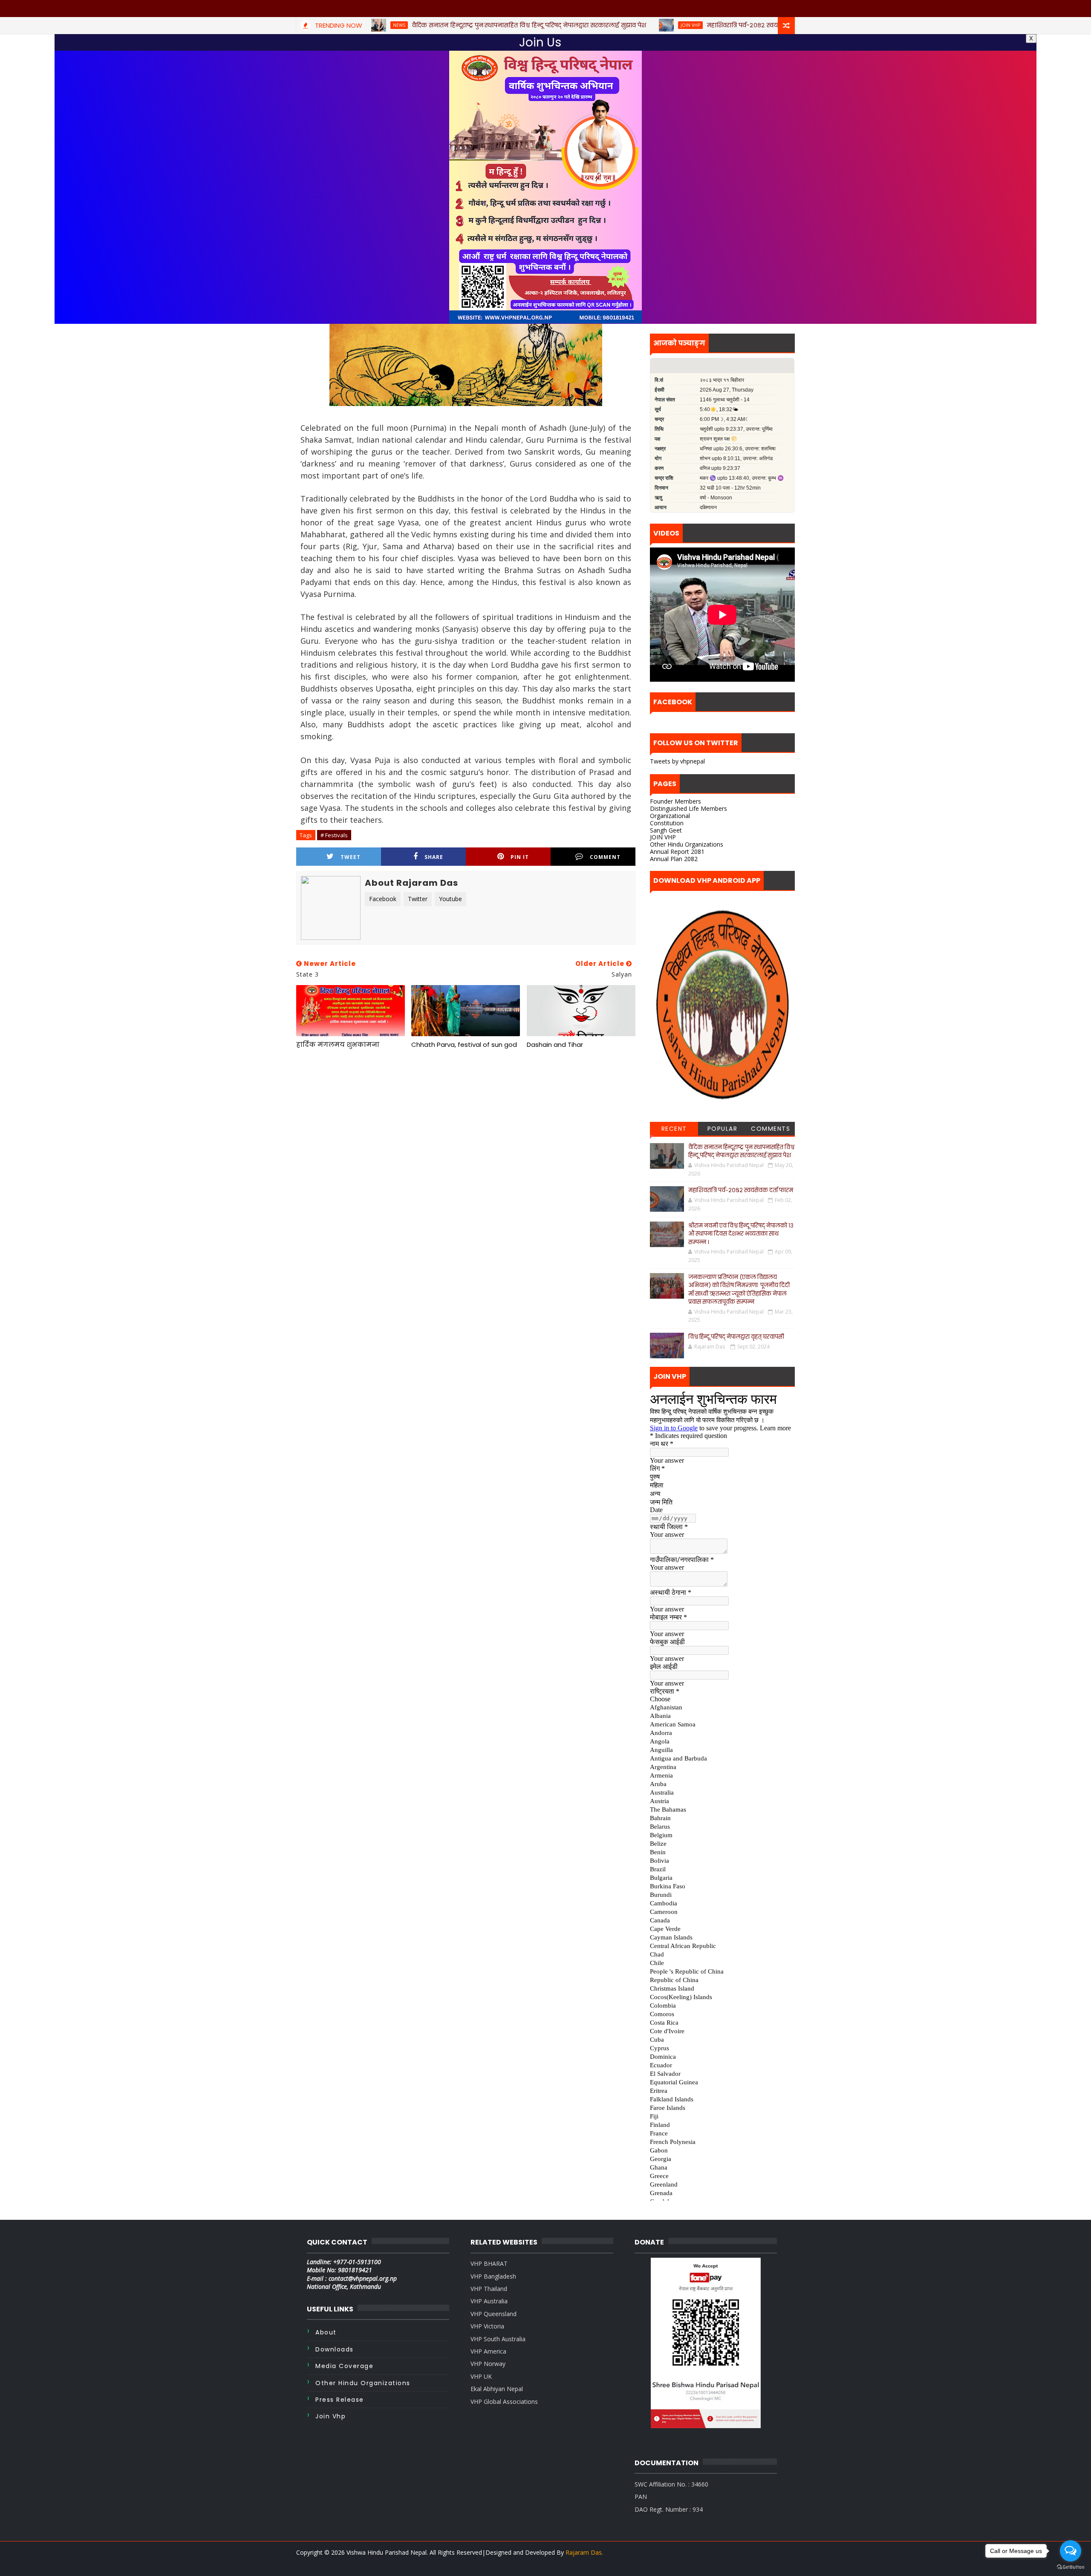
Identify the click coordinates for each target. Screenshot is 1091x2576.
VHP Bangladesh (493, 2276)
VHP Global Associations (504, 2402)
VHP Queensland (494, 2314)
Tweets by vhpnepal (677, 761)
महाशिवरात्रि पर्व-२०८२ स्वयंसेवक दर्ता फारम (741, 1190)
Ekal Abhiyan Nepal (497, 2389)
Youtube (450, 899)
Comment (605, 857)
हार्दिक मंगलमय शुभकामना (338, 1045)
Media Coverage (344, 2366)
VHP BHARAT (489, 2263)
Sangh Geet (666, 830)
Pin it (520, 857)
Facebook (383, 899)
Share (434, 857)
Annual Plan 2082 (674, 859)
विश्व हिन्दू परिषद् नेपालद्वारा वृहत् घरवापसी (736, 1337)
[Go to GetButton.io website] (1071, 2567)
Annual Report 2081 (677, 851)
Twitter (418, 899)
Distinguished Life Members (688, 808)
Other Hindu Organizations (687, 844)
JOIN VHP (663, 837)
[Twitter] (771, 2563)
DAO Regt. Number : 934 (669, 2509)
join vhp (330, 2416)
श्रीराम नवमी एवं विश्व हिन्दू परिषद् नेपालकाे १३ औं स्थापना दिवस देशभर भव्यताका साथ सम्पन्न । (741, 1234)
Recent (674, 1129)
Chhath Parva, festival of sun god (464, 1045)
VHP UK (481, 2376)
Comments (771, 1129)
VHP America (488, 2351)
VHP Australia (489, 2301)
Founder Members (675, 801)
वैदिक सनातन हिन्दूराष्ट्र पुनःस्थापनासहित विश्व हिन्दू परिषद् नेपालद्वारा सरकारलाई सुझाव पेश (741, 1151)
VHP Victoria (487, 2326)
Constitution (667, 823)
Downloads (335, 2349)
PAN (641, 2497)
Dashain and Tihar (555, 1045)
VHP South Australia (498, 2339)
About (326, 2332)
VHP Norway (488, 2364)
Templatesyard (317, 2563)
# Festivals (334, 835)
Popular (723, 1129)
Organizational (670, 816)
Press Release (340, 2400)
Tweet (351, 857)
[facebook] (786, 2563)
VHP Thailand (489, 2289)
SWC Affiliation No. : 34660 (671, 2484)
